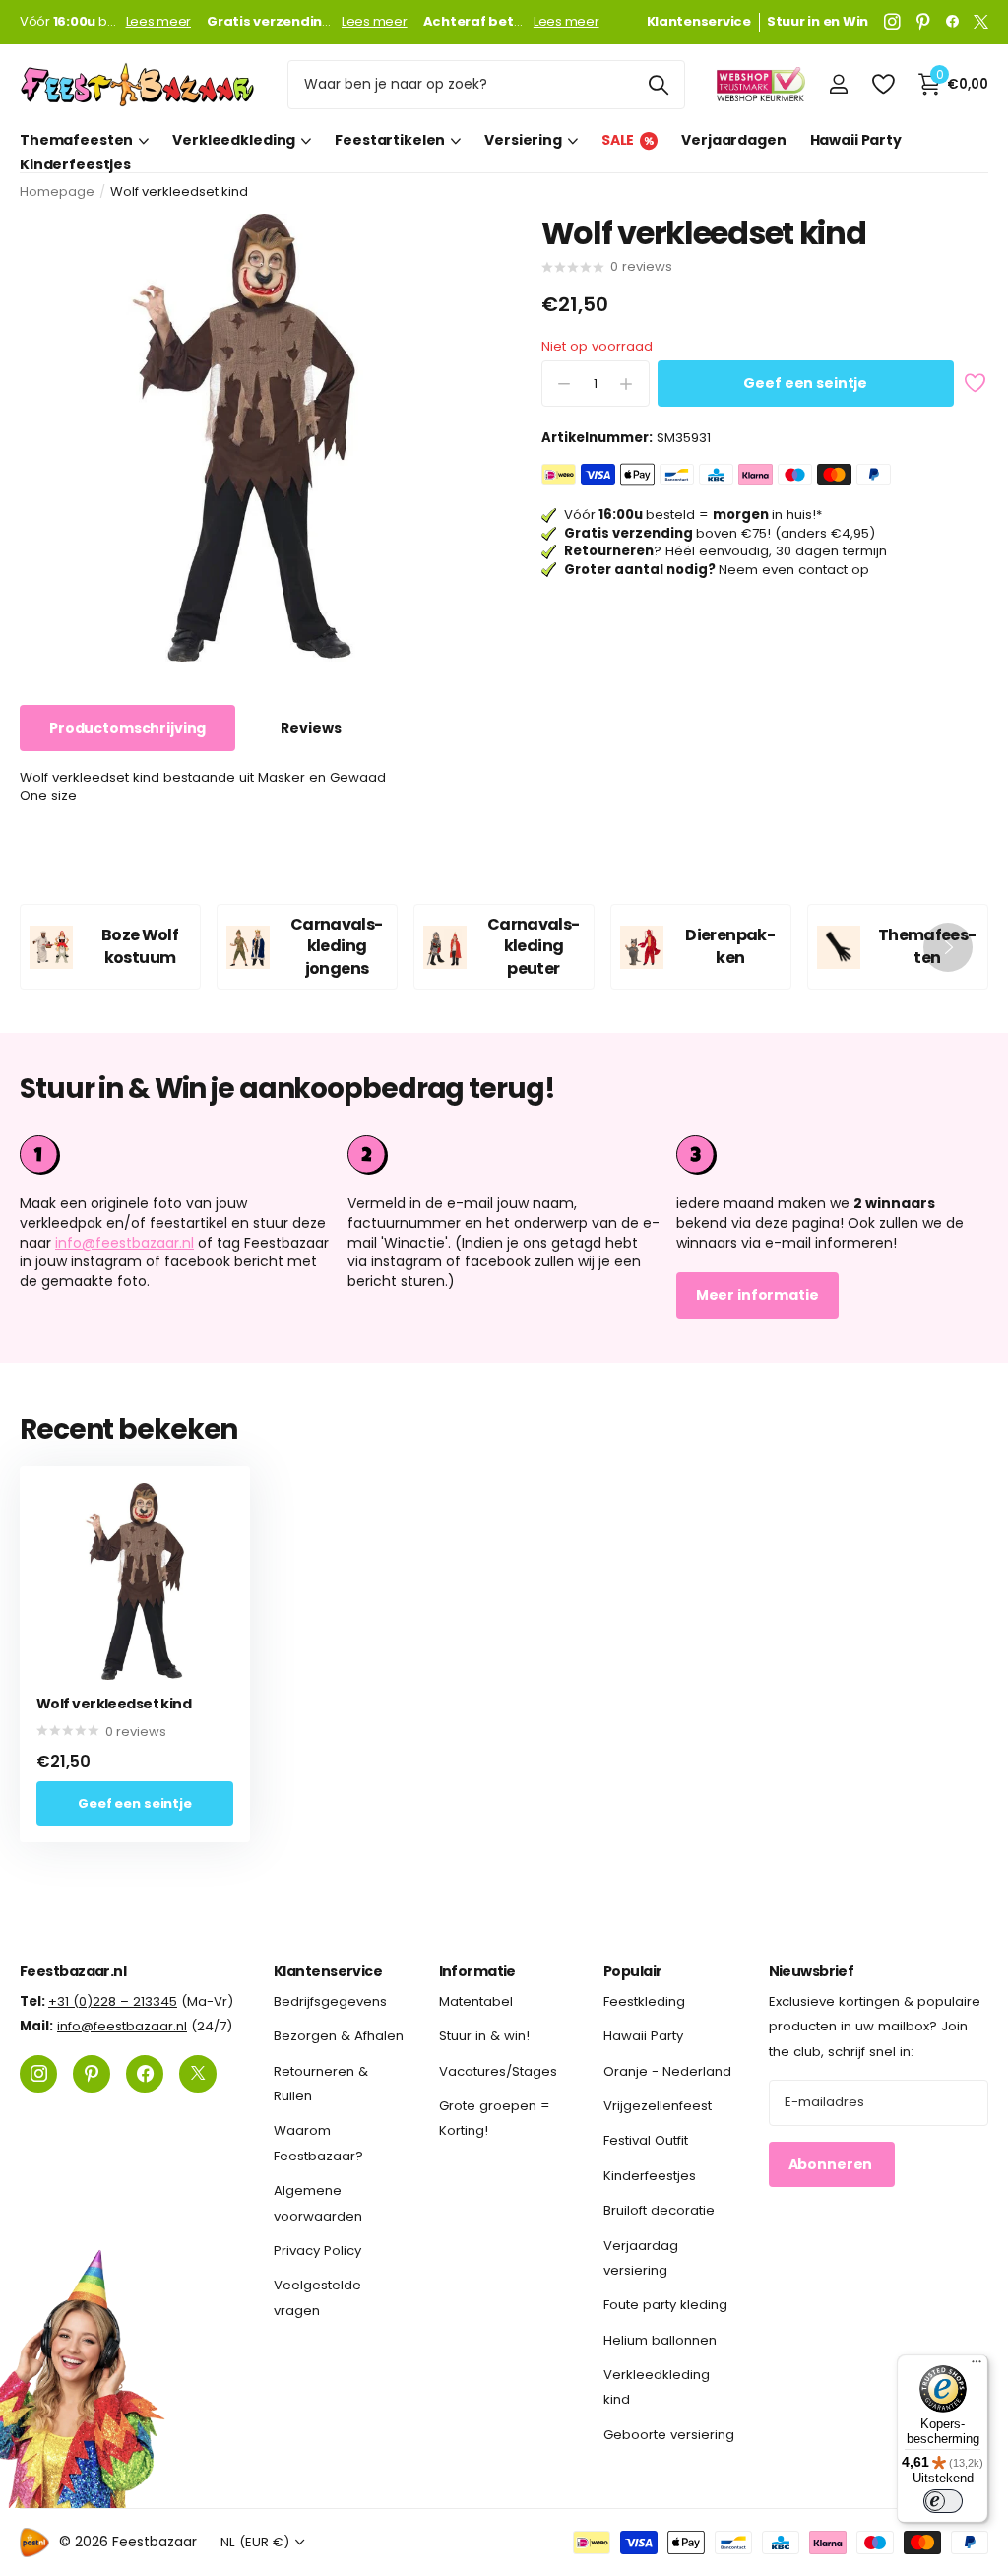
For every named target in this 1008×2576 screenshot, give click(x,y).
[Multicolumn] (832, 1155)
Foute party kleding (665, 2306)
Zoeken (658, 85)
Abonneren (832, 2164)
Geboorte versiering (669, 2435)
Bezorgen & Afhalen (339, 2037)
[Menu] (976, 2366)
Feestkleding (644, 2001)
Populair (633, 1971)
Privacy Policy (317, 2251)
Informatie (477, 1971)
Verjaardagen (733, 140)
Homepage (57, 192)
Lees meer (159, 22)
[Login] (838, 84)
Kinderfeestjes (75, 165)
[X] (981, 22)
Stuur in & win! (484, 2037)
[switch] (943, 2501)
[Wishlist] (882, 84)
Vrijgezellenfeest (658, 2106)
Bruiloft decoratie (659, 2210)
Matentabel (476, 2001)
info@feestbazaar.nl (125, 1243)
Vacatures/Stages (498, 2071)
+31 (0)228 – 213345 (113, 2001)
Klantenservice (328, 1971)
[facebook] (952, 22)
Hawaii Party (856, 140)
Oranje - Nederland (667, 2071)
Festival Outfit (646, 2141)
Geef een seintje (805, 383)
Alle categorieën (84, 140)
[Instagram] (892, 22)
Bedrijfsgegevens (330, 2001)
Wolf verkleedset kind (114, 1704)
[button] (948, 947)
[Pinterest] (923, 22)
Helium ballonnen (660, 2340)
